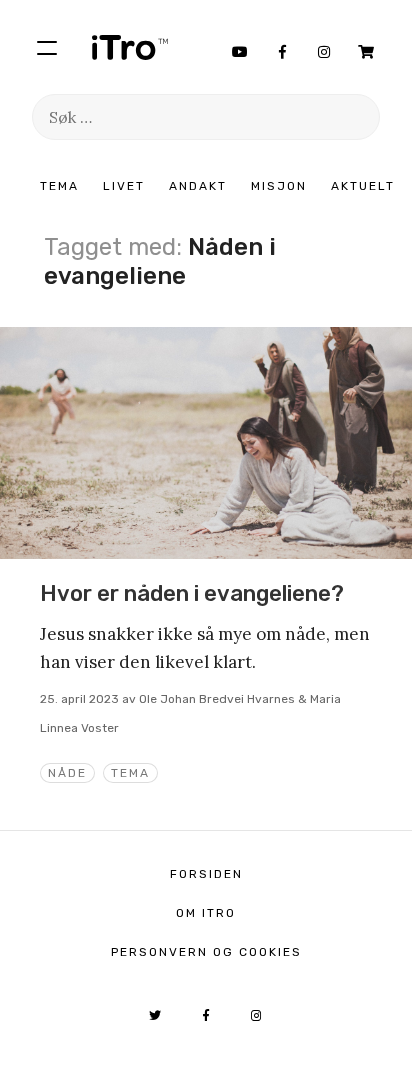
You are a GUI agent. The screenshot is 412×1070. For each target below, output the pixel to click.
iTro (130, 47)
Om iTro (206, 913)
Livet (124, 186)
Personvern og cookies (206, 952)
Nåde (67, 773)
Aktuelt (363, 186)
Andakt (198, 186)
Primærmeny (47, 47)
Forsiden (206, 874)
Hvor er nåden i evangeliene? (192, 593)
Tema (59, 186)
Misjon (279, 186)
